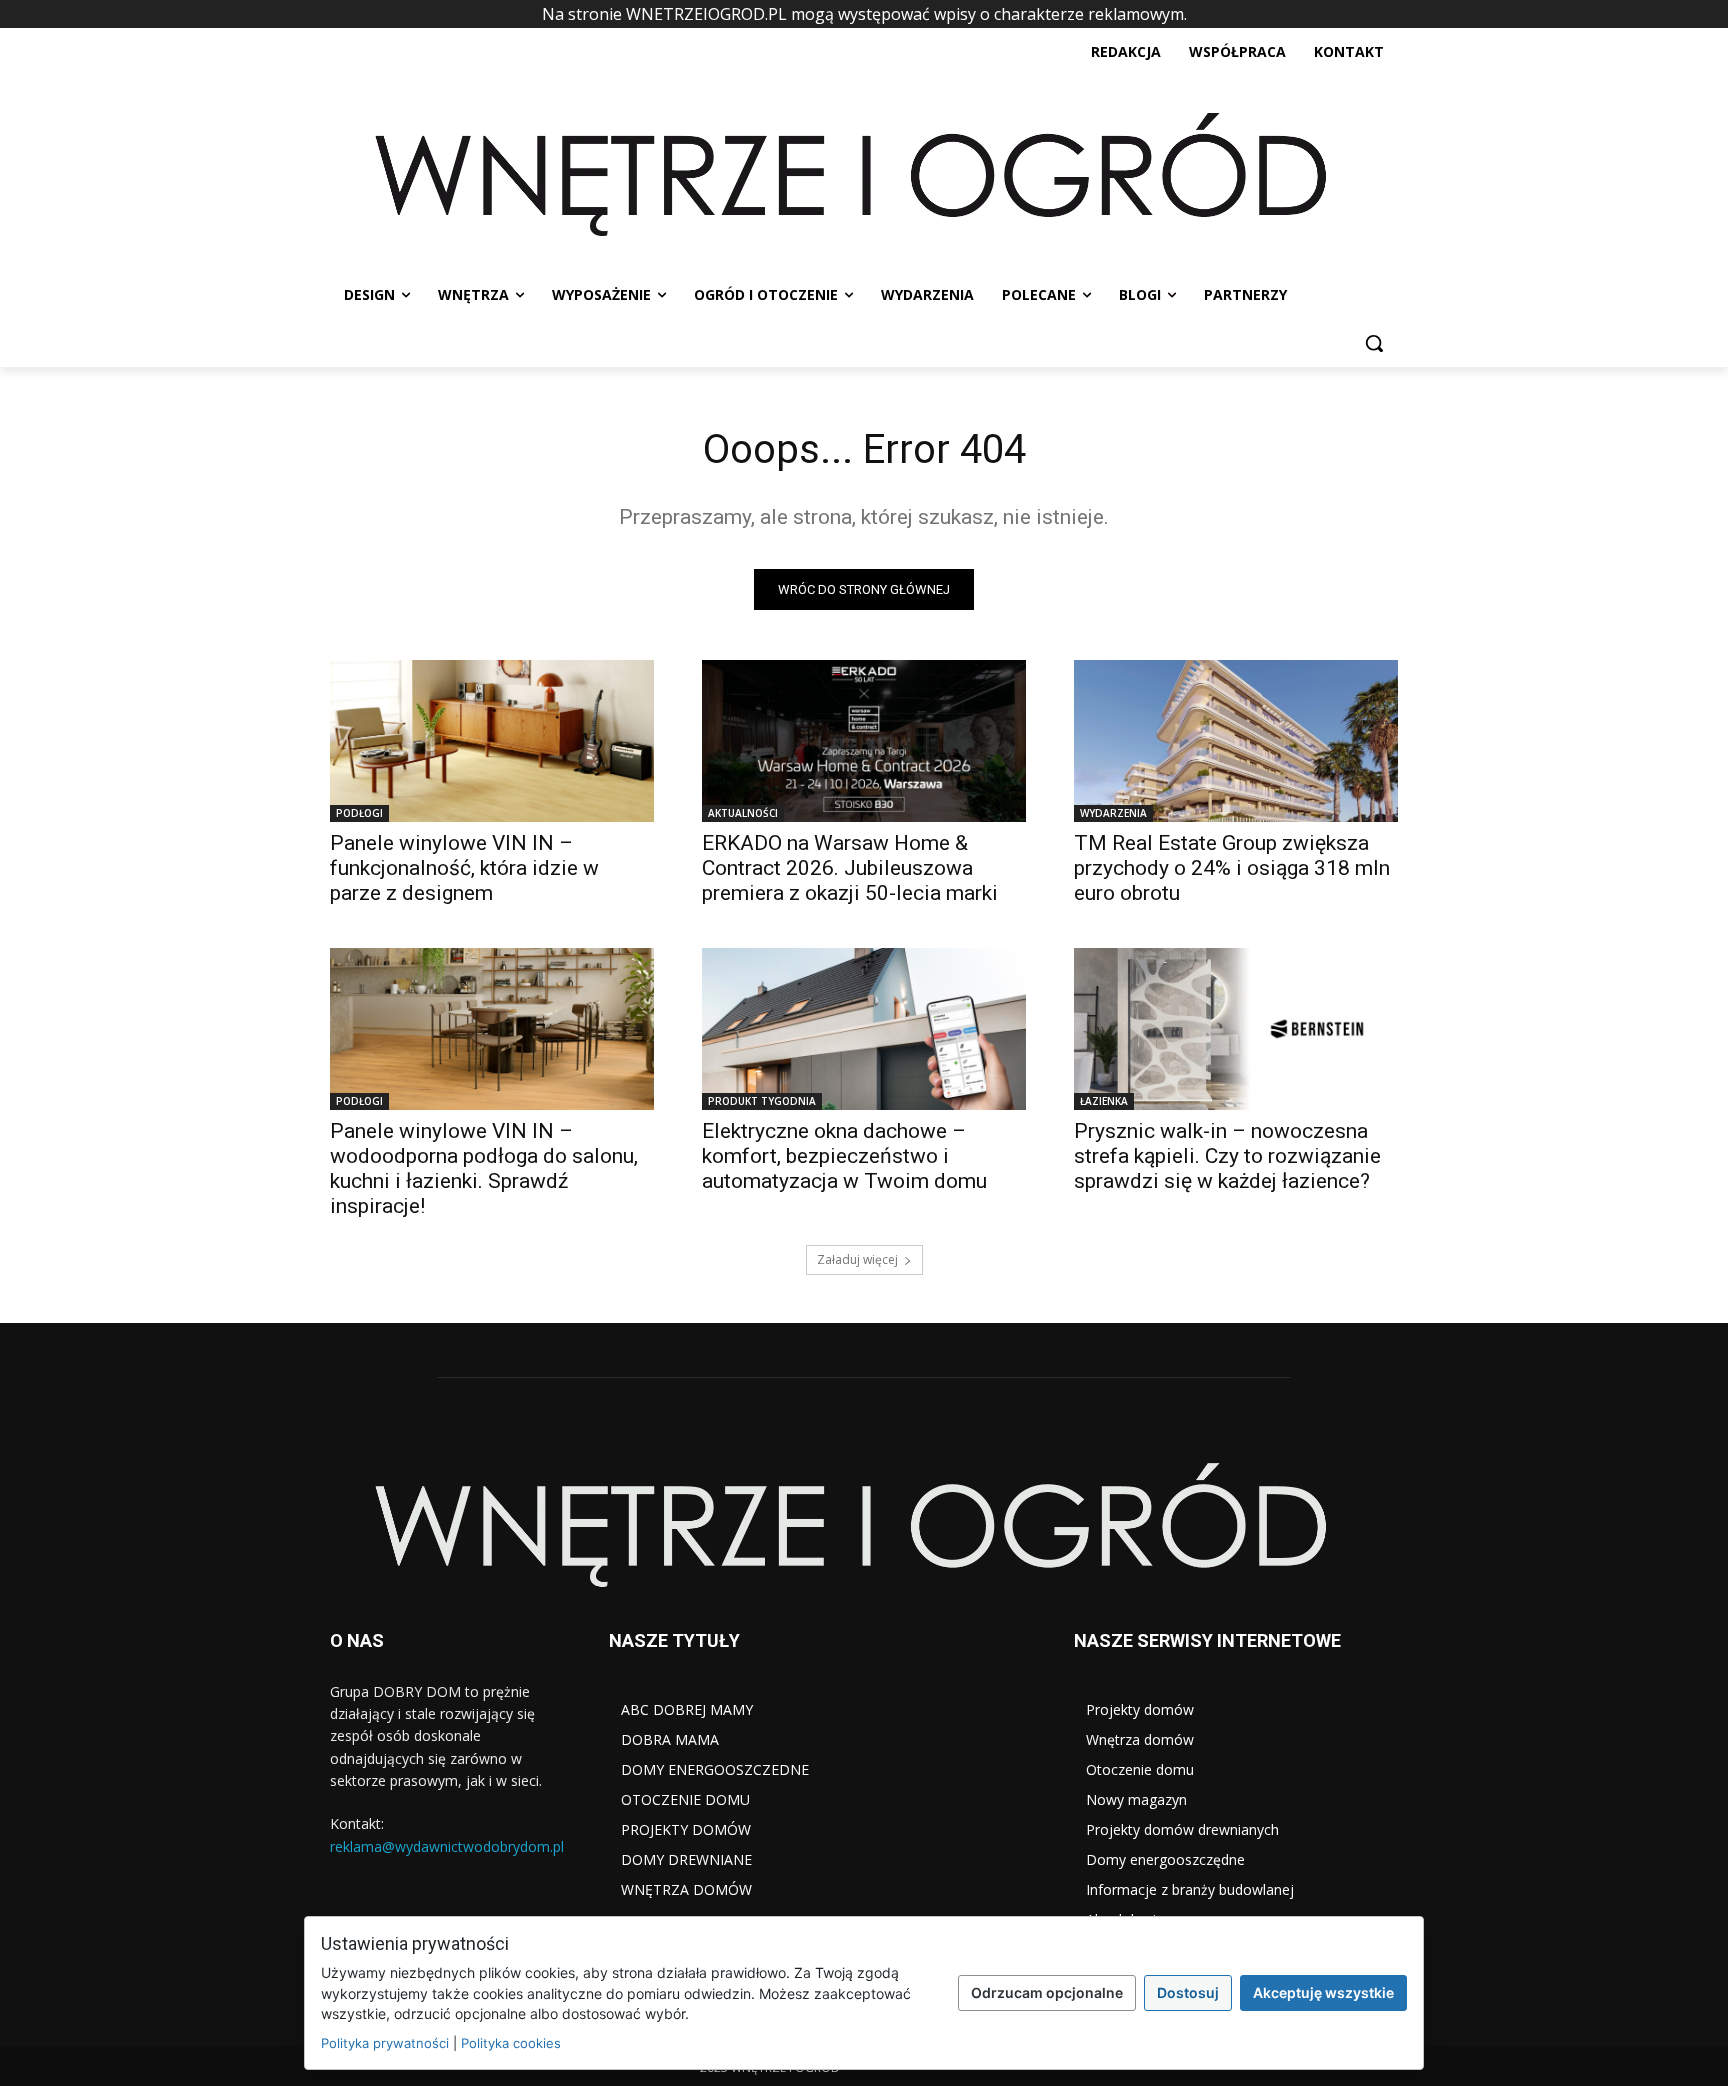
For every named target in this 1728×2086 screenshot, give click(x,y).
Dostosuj (1188, 1992)
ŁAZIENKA (1104, 1101)
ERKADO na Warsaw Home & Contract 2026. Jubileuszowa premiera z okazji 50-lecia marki (850, 868)
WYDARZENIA (1113, 813)
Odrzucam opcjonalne (1047, 1992)
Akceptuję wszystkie (1323, 1992)
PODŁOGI (359, 813)
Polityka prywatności (385, 2043)
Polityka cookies (511, 2043)
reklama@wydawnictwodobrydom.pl (447, 1846)
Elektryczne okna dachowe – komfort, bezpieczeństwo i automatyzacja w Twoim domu (844, 1156)
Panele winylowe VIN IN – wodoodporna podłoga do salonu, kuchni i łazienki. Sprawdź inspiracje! (484, 1168)
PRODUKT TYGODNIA (762, 1101)
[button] (1374, 343)
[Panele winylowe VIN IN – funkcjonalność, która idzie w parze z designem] (492, 741)
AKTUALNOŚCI (743, 813)
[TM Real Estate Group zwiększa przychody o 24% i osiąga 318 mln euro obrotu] (1236, 741)
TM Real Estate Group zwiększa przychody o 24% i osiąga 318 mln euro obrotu (1232, 868)
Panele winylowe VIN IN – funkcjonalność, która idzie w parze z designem (464, 868)
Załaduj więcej (857, 1259)
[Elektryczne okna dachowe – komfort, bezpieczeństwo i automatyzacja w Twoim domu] (864, 1029)
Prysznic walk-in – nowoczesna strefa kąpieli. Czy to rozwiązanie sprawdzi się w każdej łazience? (1227, 1156)
